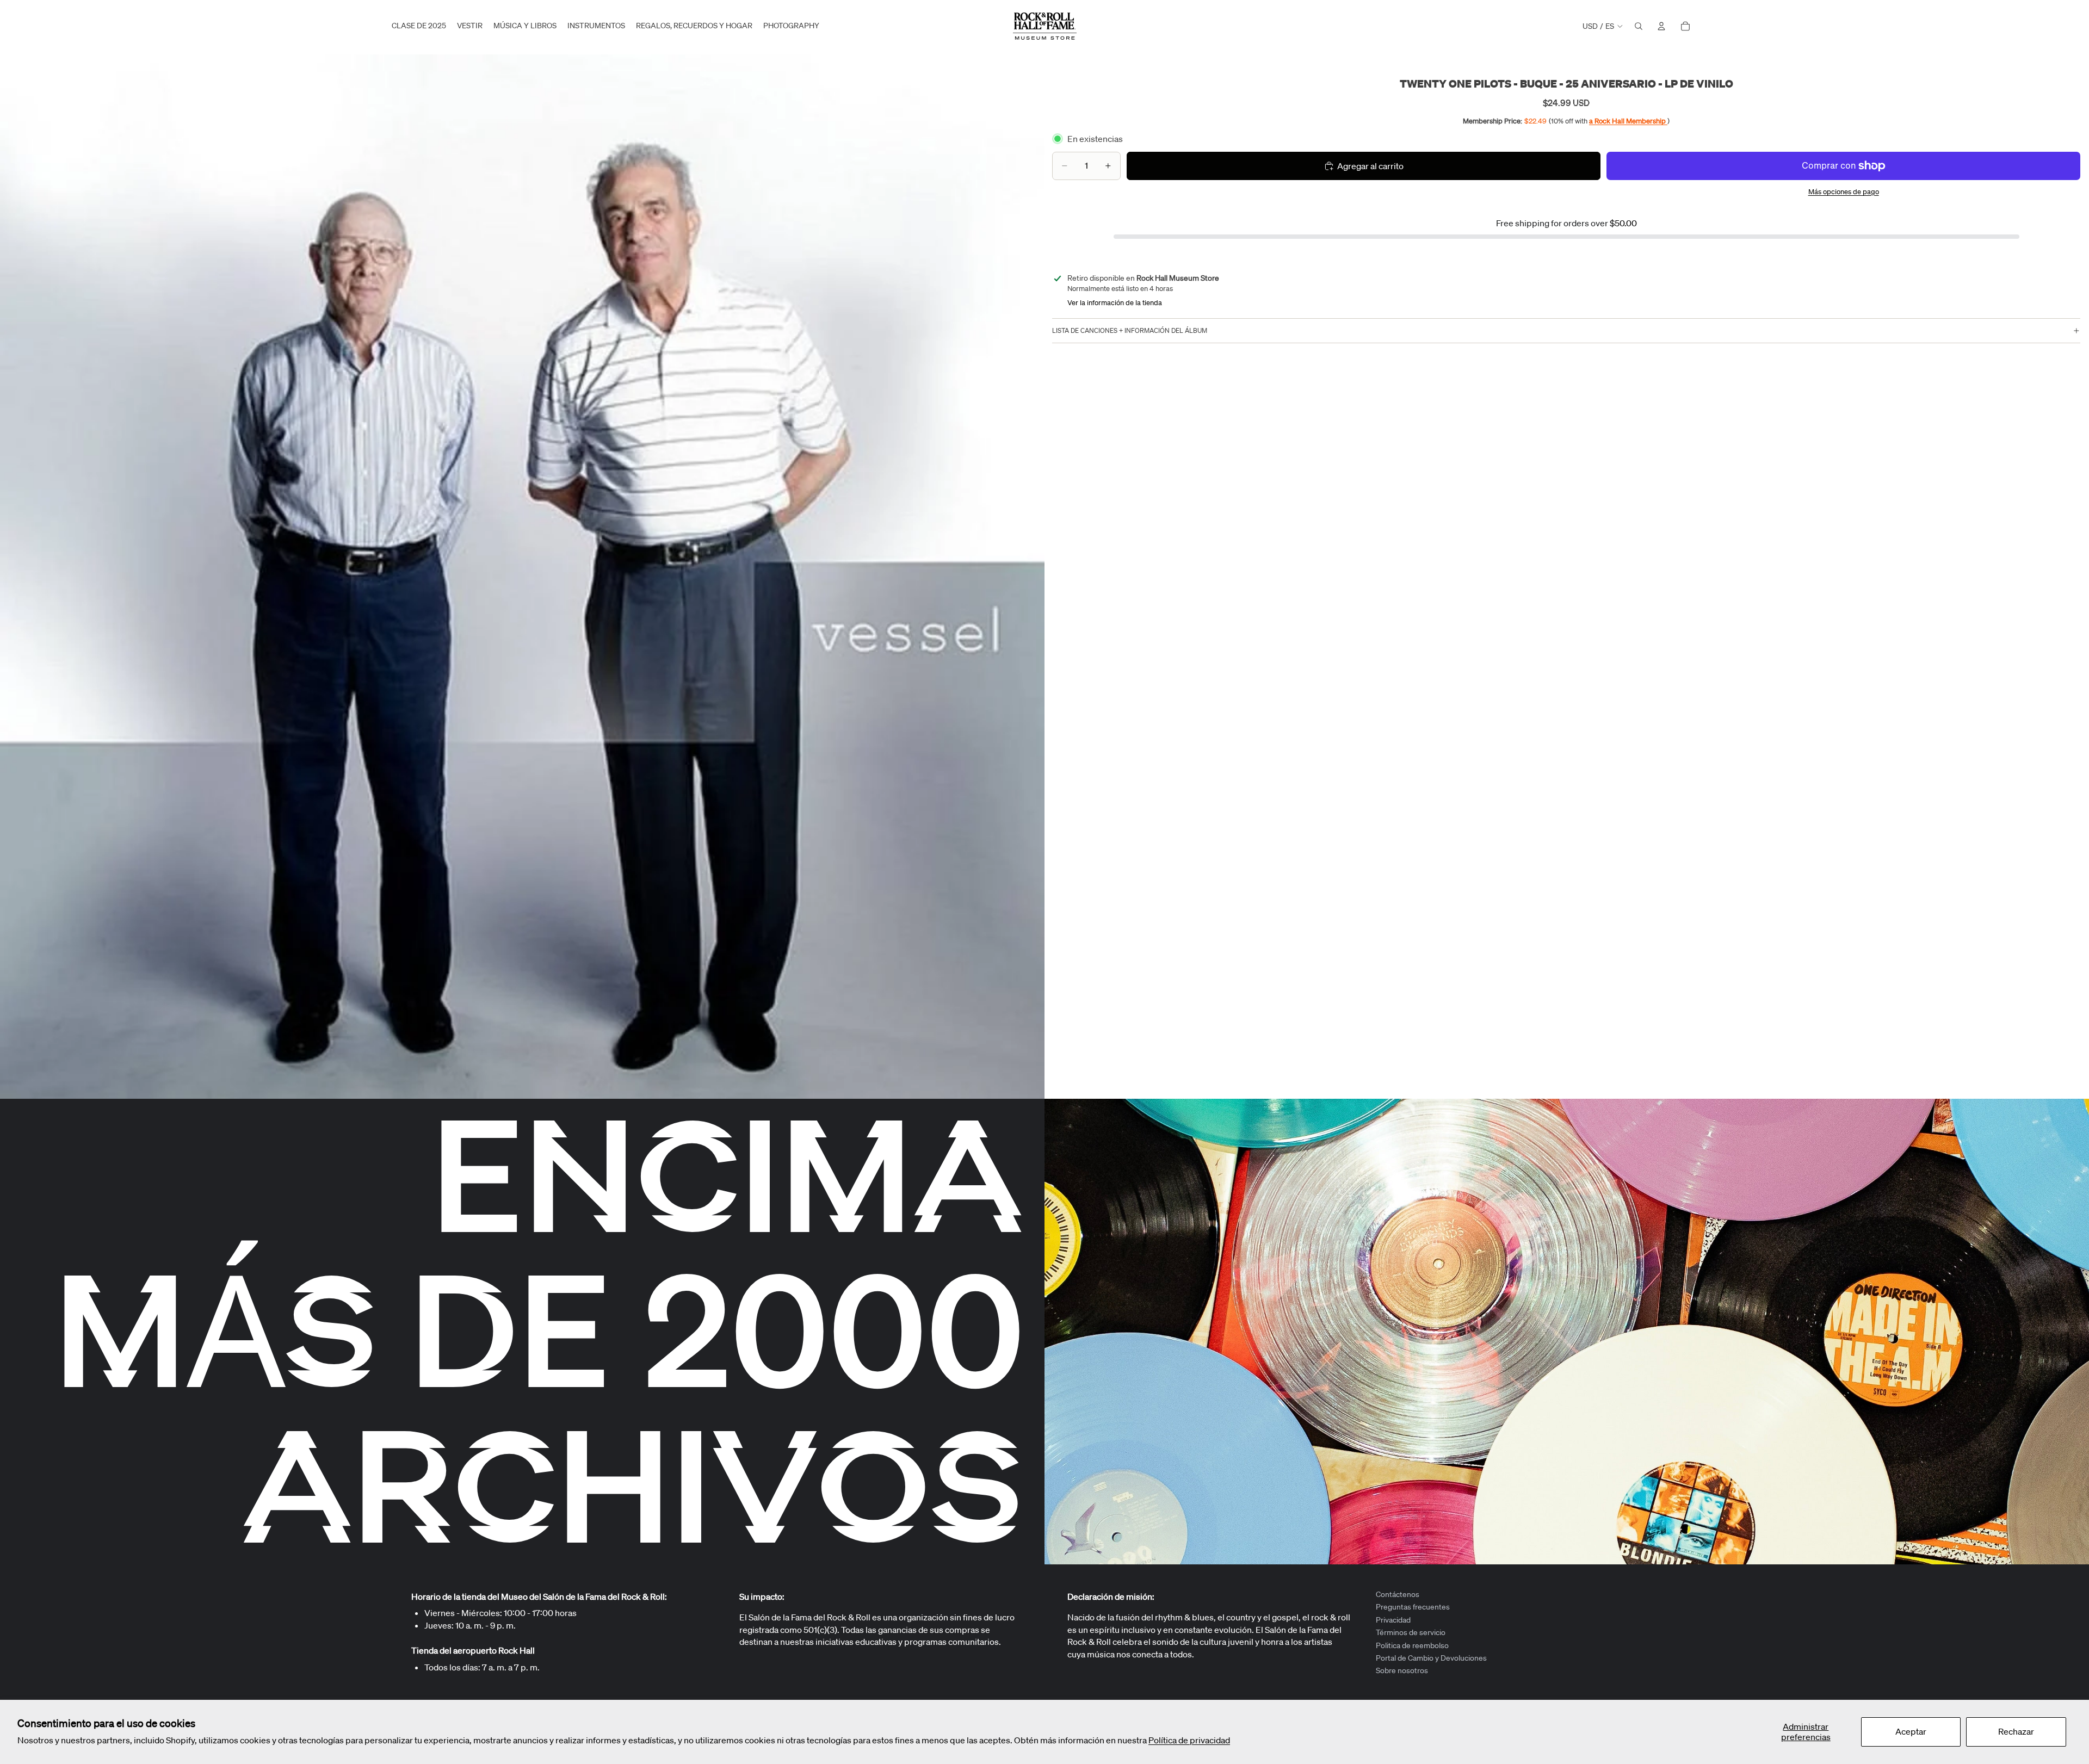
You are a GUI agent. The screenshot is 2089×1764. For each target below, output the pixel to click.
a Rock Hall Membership (1628, 121)
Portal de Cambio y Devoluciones (1431, 1658)
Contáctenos (1398, 1594)
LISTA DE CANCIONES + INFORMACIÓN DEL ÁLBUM (1130, 330)
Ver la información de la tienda (1115, 303)
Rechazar (2016, 1731)
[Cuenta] (1661, 26)
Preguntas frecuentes (1413, 1607)
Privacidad (1393, 1620)
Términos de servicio (1411, 1632)
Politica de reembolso (1412, 1645)
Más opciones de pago (1844, 192)
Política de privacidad (1189, 1740)
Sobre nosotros (1402, 1670)
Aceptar (1911, 1731)
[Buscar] (1639, 26)
